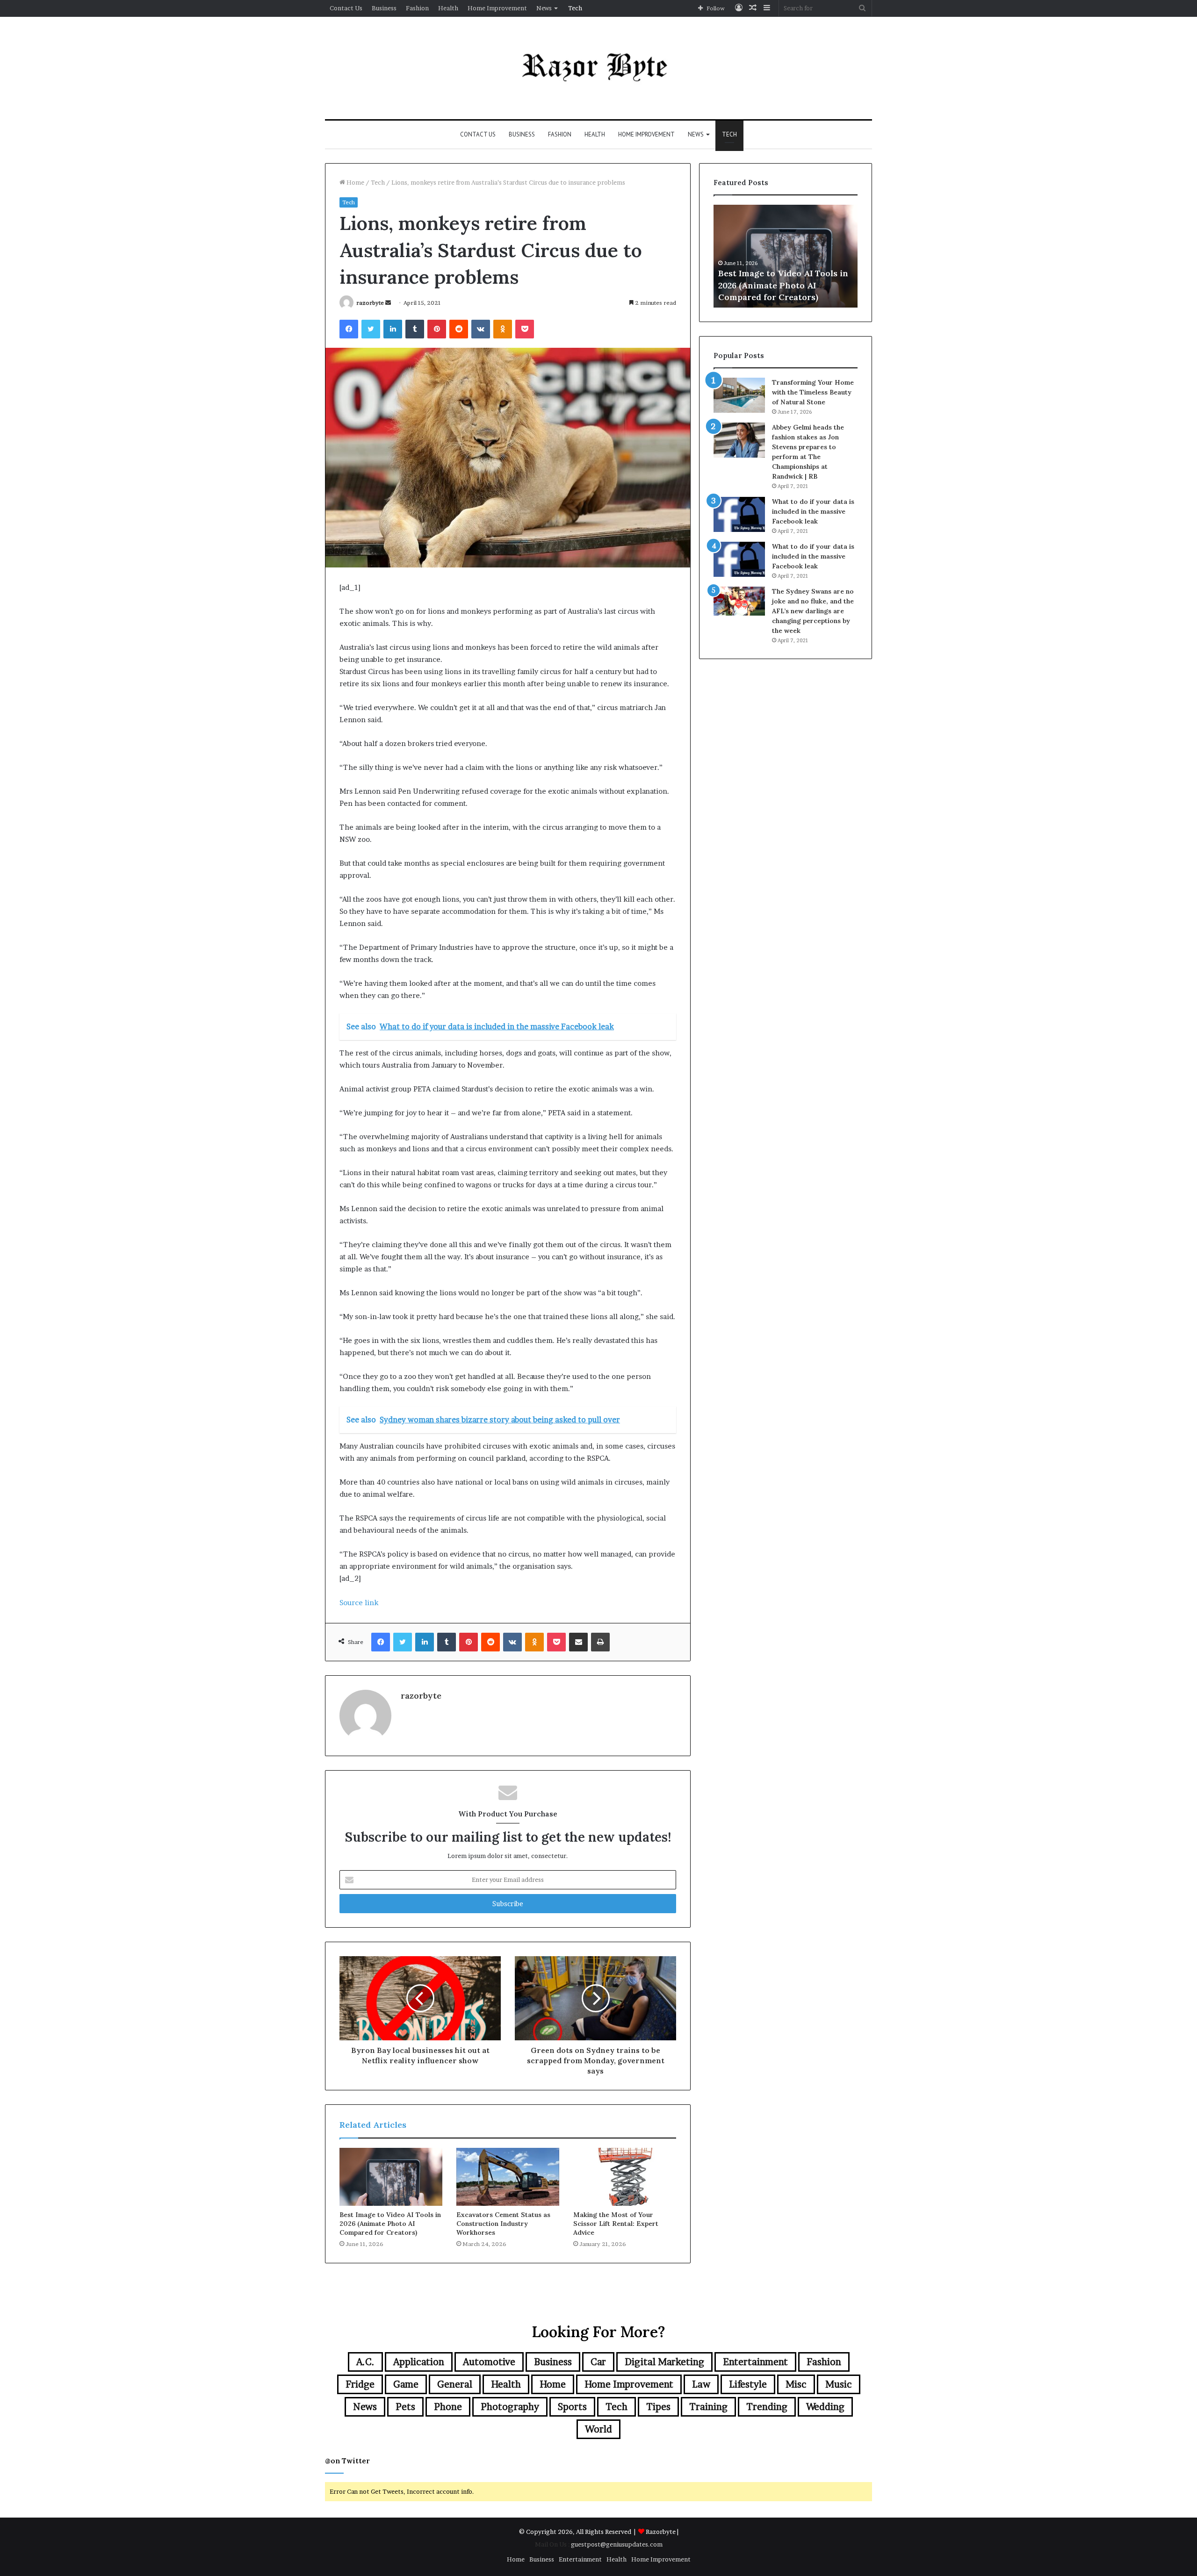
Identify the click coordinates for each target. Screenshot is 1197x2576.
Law (701, 2384)
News (544, 8)
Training (708, 2407)
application (419, 2362)
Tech (575, 8)
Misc (796, 2384)
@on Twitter (347, 2461)
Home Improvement (497, 8)
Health (448, 8)
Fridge (360, 2384)
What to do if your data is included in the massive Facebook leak (813, 511)
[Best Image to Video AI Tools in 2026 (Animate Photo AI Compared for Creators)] (391, 2177)
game (406, 2384)
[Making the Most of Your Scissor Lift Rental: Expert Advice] (625, 2177)
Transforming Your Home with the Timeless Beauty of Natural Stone (813, 392)
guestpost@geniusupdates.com (617, 2544)
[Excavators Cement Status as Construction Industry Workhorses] (508, 2177)
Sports (572, 2407)
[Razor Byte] (598, 68)
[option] (786, 256)
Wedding (825, 2407)
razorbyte (370, 303)
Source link (359, 1603)
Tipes (658, 2407)
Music (839, 2384)
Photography (510, 2407)
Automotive (489, 2362)
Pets (405, 2407)
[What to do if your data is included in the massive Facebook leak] (739, 514)
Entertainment (755, 2362)
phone (448, 2407)
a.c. (365, 2362)
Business (384, 8)
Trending (767, 2407)
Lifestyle (748, 2384)
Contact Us (346, 8)
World (598, 2429)
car (598, 2362)
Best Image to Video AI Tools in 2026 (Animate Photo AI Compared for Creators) (390, 2224)
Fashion (417, 8)
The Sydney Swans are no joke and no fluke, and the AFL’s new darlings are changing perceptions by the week (813, 611)
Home (355, 182)
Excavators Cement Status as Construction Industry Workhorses (503, 2224)
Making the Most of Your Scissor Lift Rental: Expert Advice (616, 2224)
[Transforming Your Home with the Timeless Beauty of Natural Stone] (739, 395)
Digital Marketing (664, 2362)
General (455, 2384)
